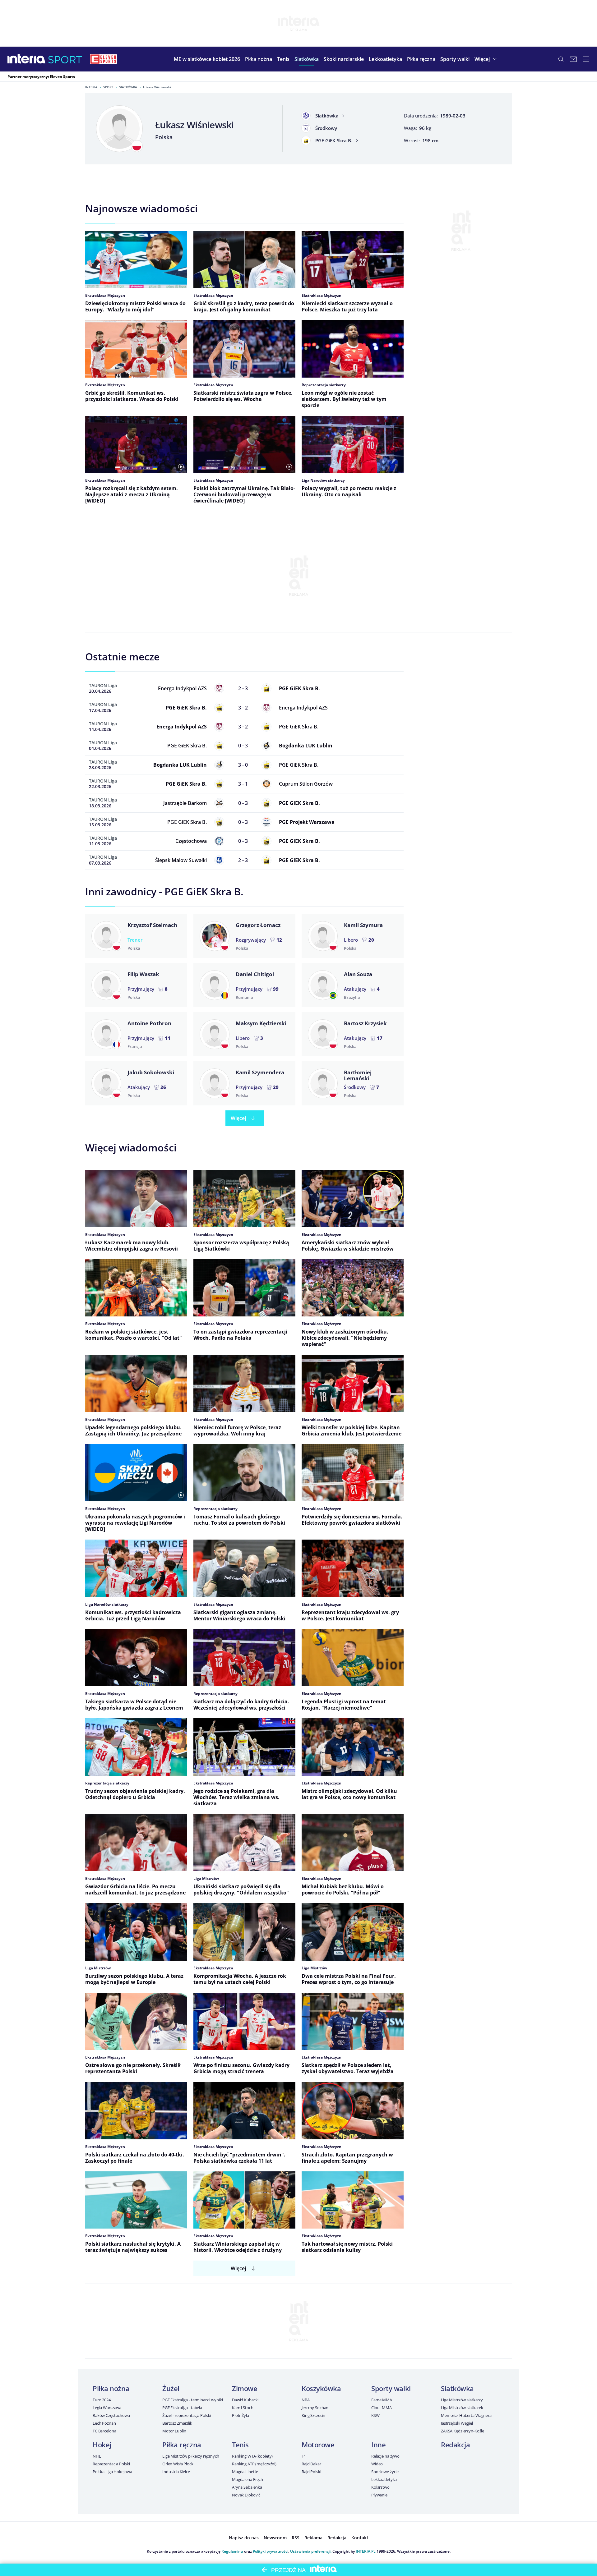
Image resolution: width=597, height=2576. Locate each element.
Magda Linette (245, 2472)
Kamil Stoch (243, 2408)
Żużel (171, 2388)
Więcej (238, 1118)
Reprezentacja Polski (111, 2464)
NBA (306, 2400)
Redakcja (455, 2445)
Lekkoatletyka (384, 2479)
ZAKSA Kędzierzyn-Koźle (463, 2431)
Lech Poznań (104, 2423)
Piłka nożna (111, 2388)
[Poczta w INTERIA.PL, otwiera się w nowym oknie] (573, 59)
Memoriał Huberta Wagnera (466, 2415)
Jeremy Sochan (315, 2408)
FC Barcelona (104, 2431)
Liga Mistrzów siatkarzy (462, 2400)
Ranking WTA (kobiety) (252, 2456)
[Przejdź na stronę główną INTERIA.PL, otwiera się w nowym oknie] (27, 59)
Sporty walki (391, 2388)
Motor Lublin (174, 2431)
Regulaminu (232, 2551)
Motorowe (318, 2445)
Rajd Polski (311, 2472)
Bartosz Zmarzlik (177, 2423)
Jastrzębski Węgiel (457, 2423)
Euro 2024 (102, 2400)
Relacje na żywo (385, 2456)
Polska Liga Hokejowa (112, 2472)
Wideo (377, 2464)
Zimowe (245, 2388)
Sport (108, 87)
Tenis (240, 2445)
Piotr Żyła (241, 2415)
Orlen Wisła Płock (178, 2464)
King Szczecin (313, 2415)
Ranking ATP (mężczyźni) (254, 2464)
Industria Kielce (176, 2472)
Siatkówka (128, 87)
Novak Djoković (246, 2495)
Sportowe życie (385, 2472)
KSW (375, 2415)
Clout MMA (382, 2408)
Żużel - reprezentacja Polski (187, 2415)
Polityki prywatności (271, 2551)
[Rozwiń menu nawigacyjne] (586, 59)
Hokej (102, 2445)
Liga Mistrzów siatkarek (462, 2408)
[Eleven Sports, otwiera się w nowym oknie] (104, 59)
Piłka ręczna (182, 2445)
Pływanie (379, 2495)
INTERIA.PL (366, 2551)
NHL (97, 2456)
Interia (91, 87)
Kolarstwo (380, 2487)
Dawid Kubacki (245, 2400)
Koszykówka (321, 2388)
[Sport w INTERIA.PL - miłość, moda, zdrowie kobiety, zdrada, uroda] (65, 59)
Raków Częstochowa (111, 2415)
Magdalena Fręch (248, 2479)
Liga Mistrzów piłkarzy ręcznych (191, 2456)
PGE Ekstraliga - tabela (182, 2408)
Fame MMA (382, 2400)
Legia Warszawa (107, 2408)
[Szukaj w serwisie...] (561, 59)
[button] (259, 59)
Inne (378, 2445)
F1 (304, 2456)
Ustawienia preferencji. (311, 2551)
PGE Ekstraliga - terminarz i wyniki (192, 2400)
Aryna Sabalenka (247, 2487)
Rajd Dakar (311, 2464)
